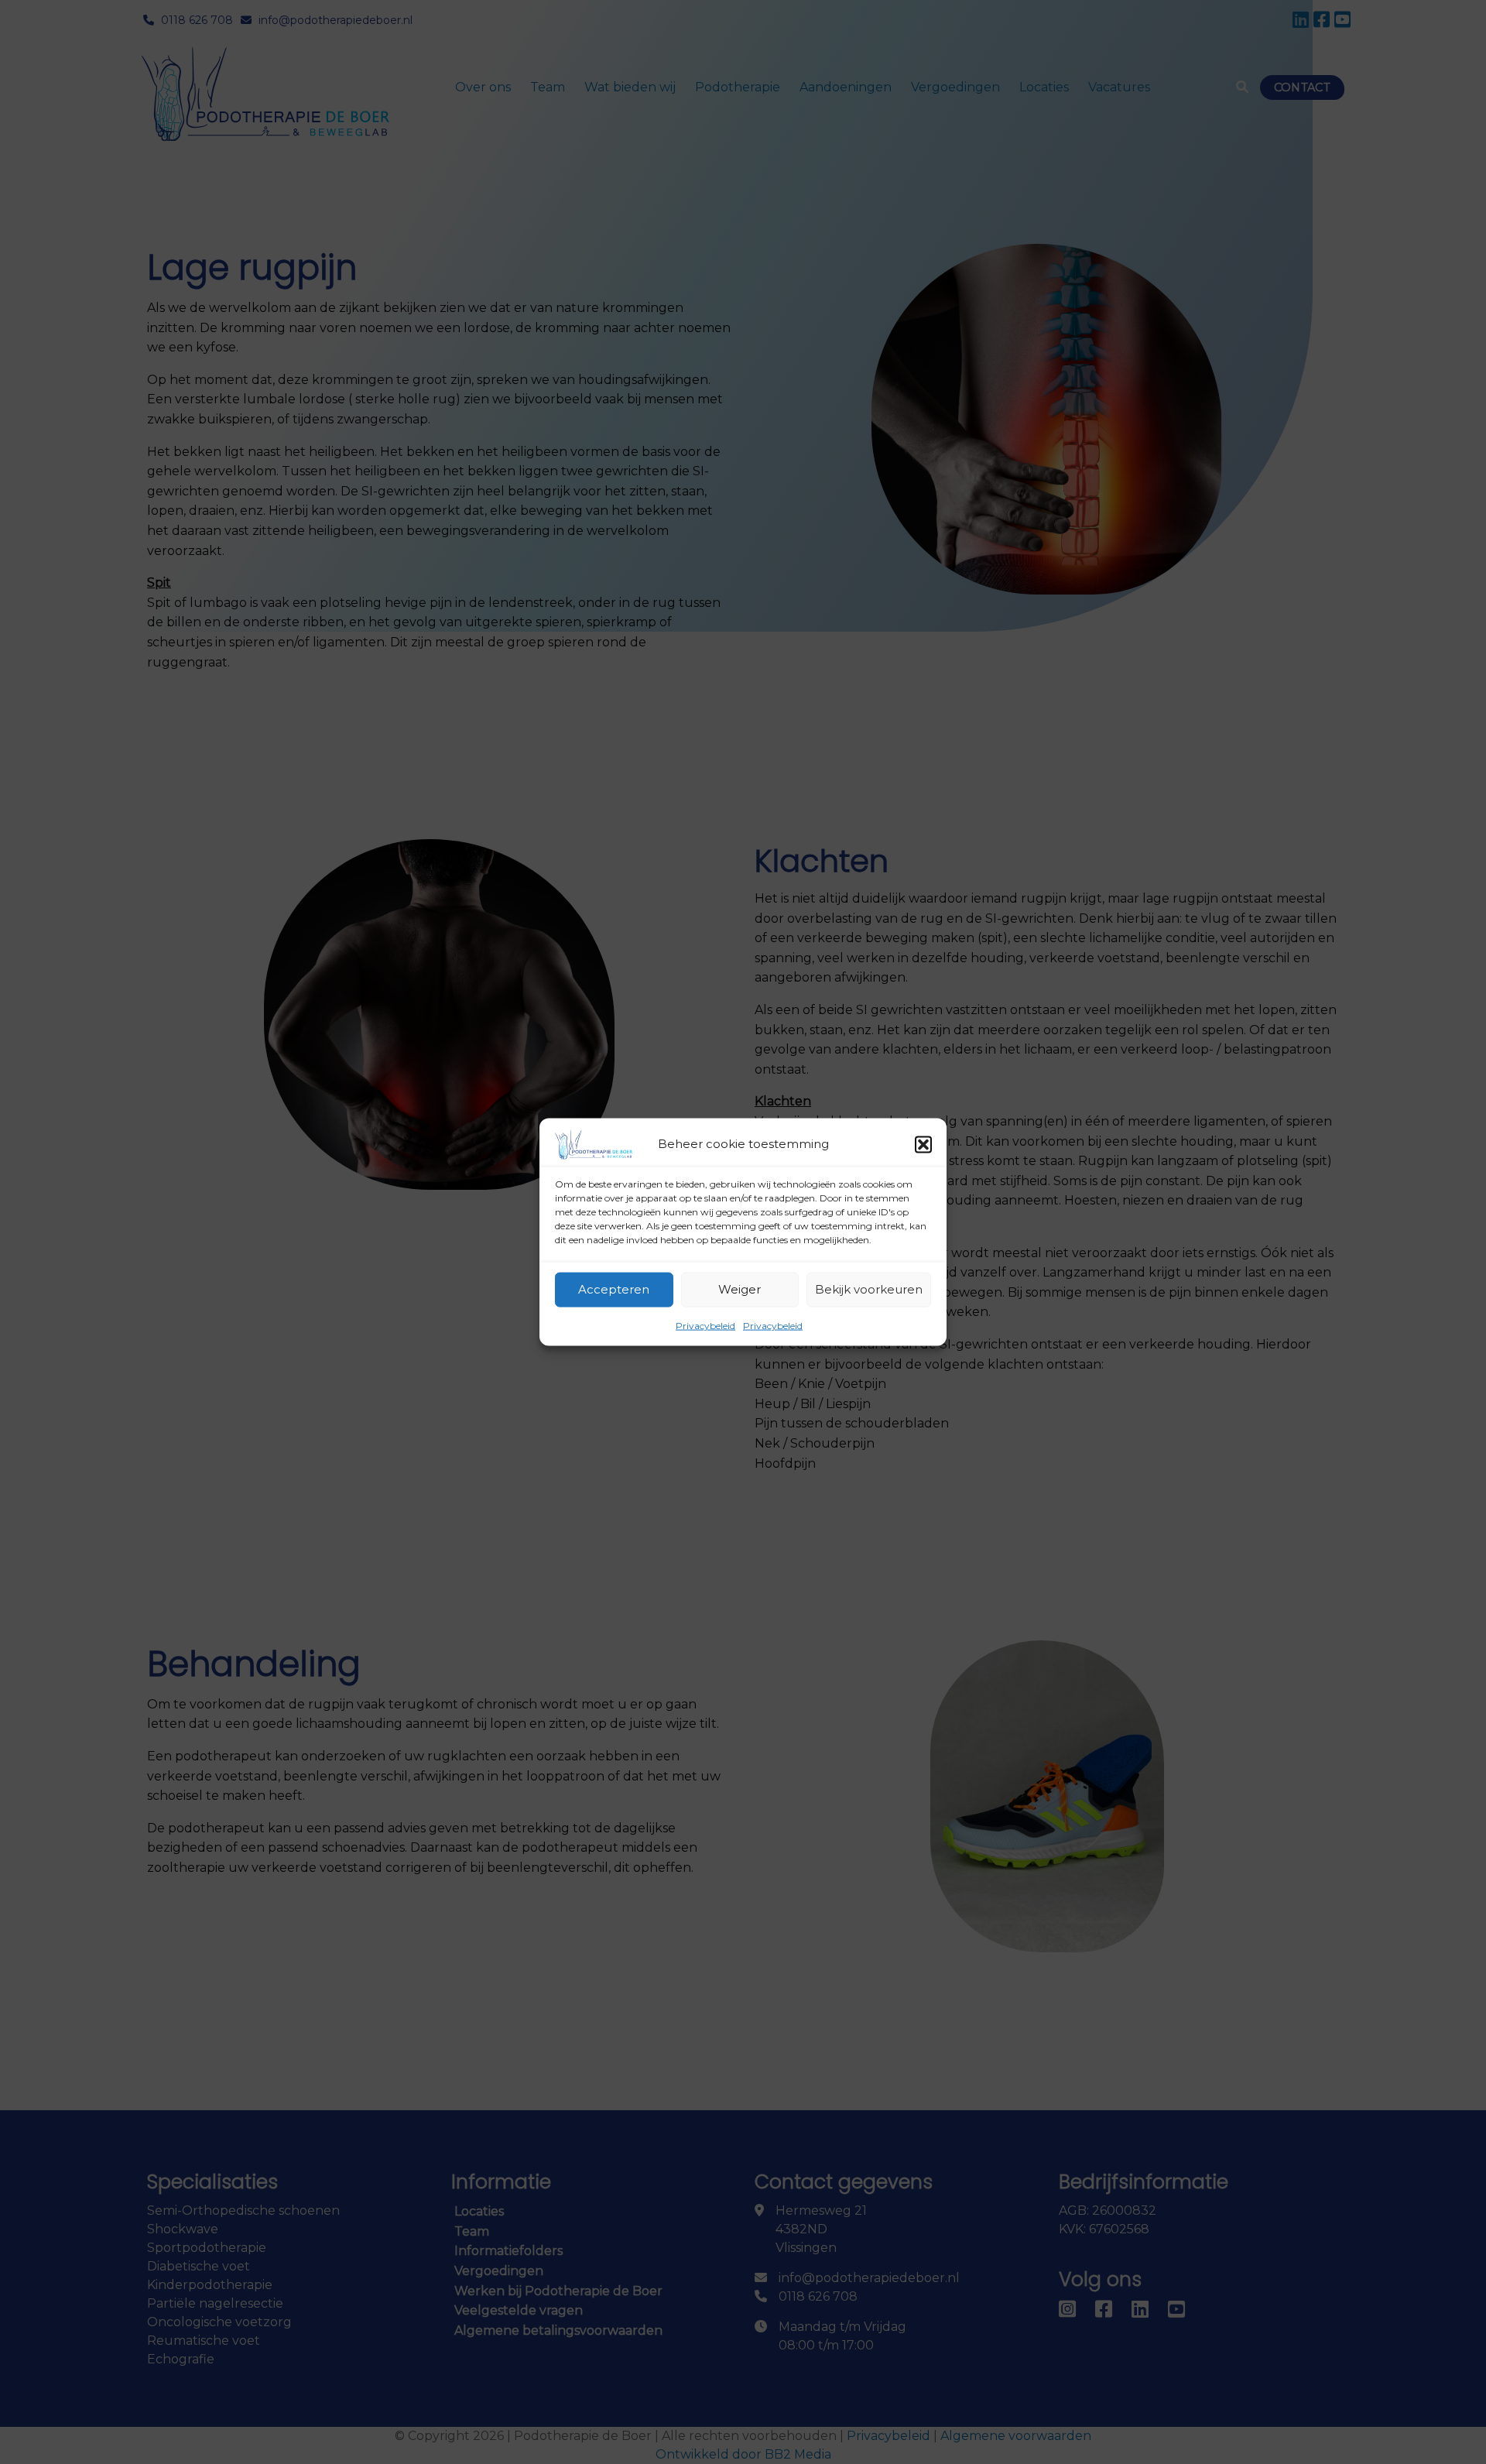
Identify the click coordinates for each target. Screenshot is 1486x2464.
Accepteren (614, 1289)
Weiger (740, 1289)
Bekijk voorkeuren (869, 1289)
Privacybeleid (705, 1325)
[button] (923, 1144)
